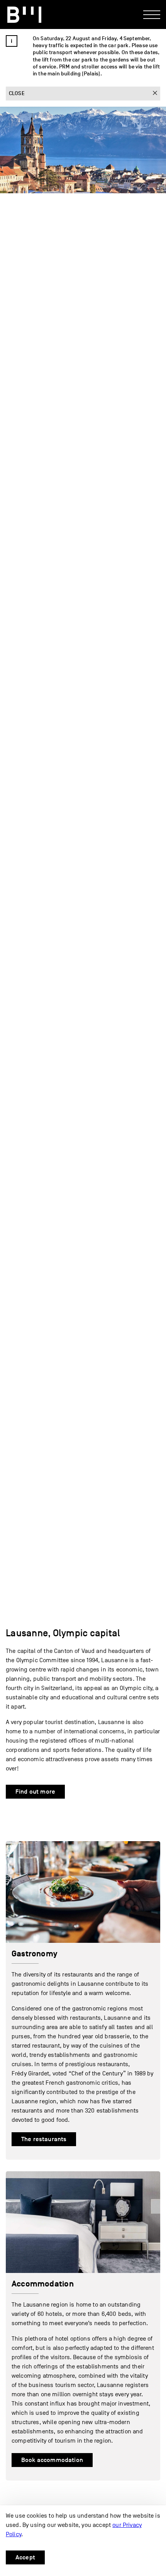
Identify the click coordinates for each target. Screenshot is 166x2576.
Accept (25, 2557)
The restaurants (44, 2139)
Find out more (35, 1792)
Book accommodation (52, 2460)
